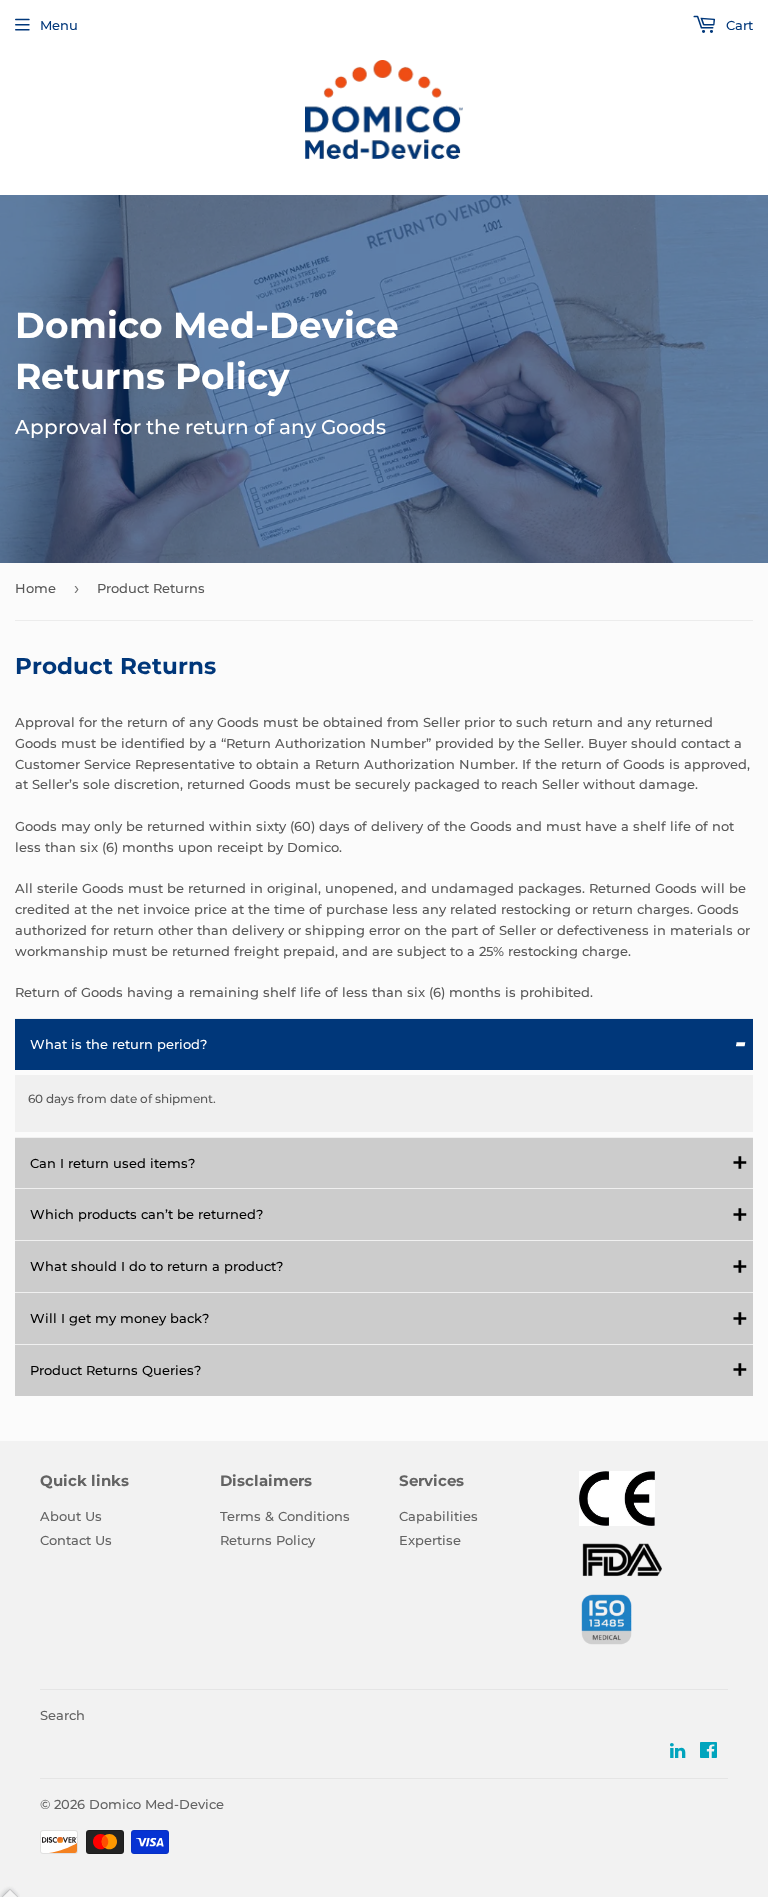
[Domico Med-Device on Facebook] (708, 1752)
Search (62, 1715)
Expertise (430, 1540)
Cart (737, 25)
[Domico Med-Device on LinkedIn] (677, 1752)
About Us (71, 1516)
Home (35, 588)
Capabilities (438, 1516)
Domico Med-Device (156, 1804)
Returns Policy (267, 1540)
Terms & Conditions (285, 1516)
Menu (59, 25)
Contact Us (76, 1540)
